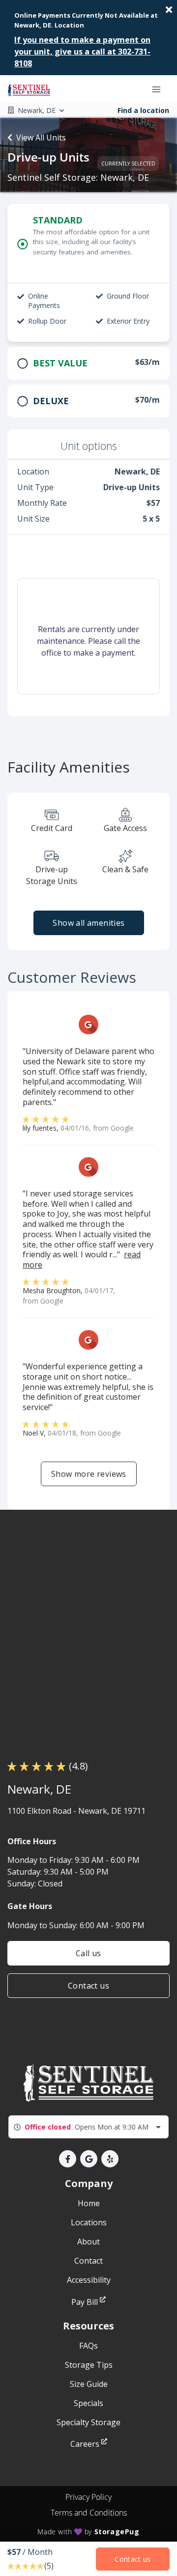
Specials (88, 2403)
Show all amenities (88, 923)
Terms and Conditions (89, 2513)
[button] (68, 2159)
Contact (88, 2261)
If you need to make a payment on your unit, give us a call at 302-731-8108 (82, 52)
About (88, 2242)
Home (89, 2203)
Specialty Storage (88, 2422)
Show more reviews (89, 1474)
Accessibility (89, 2280)
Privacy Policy (88, 2497)
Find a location (143, 110)
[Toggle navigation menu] (160, 89)
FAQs (88, 2346)
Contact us (88, 1986)
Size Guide (89, 2384)
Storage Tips (89, 2365)
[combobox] (88, 2127)
